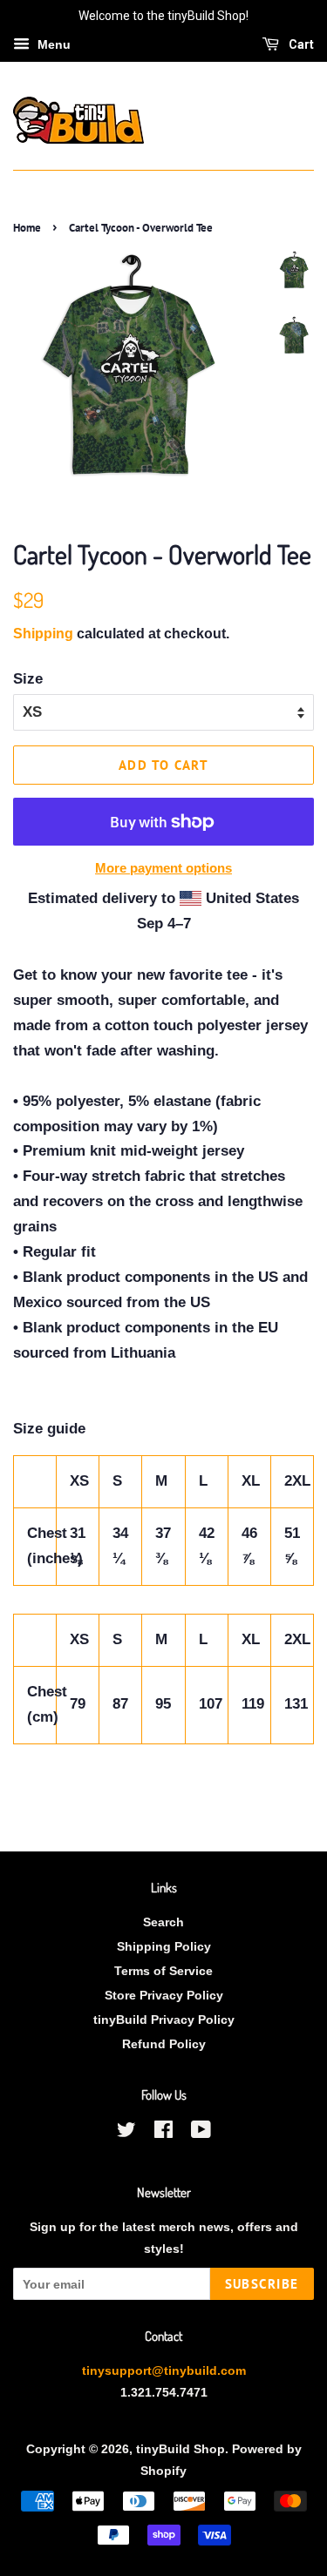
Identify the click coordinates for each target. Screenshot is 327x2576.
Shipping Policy (164, 1946)
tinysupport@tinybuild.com (164, 2370)
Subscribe (262, 2284)
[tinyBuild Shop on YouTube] (201, 2133)
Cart (300, 44)
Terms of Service (163, 1971)
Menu (52, 44)
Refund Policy (164, 2044)
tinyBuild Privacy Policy (164, 2020)
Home (27, 228)
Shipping (43, 634)
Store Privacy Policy (164, 1995)
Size (28, 679)
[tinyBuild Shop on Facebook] (163, 2133)
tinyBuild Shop (181, 2449)
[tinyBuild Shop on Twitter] (126, 2133)
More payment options (163, 868)
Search (163, 1922)
